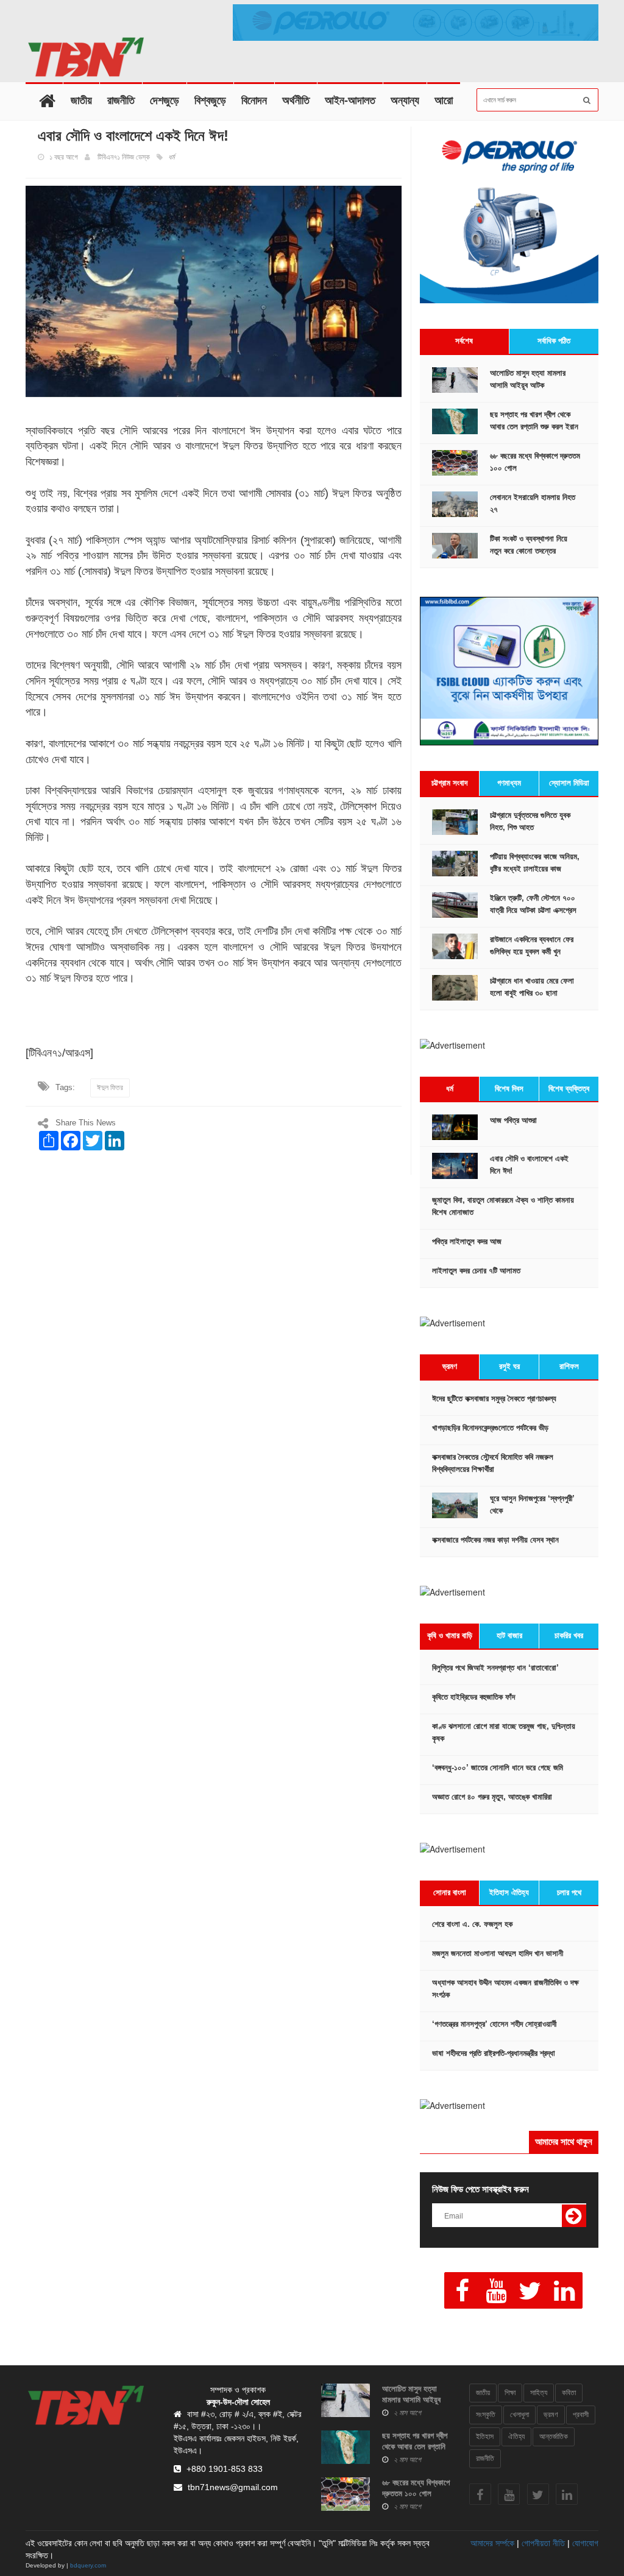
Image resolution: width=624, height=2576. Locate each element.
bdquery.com (88, 2565)
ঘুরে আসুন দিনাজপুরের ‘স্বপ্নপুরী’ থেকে (532, 1504)
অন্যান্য (405, 100)
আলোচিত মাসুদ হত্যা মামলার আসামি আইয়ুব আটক (528, 379)
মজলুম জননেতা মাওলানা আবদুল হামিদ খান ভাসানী (498, 1953)
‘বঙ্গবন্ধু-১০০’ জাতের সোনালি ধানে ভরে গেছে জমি (498, 1768)
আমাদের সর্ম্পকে (492, 2543)
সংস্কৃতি (486, 2415)
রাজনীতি (121, 100)
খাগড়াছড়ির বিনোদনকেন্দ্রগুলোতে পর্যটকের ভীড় (490, 1428)
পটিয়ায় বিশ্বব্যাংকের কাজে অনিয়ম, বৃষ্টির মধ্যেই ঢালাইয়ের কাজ (535, 863)
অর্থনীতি (296, 100)
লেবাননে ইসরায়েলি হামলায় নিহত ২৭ (533, 503)
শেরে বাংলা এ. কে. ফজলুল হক (472, 1924)
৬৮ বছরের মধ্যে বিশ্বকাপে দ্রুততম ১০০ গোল (535, 462)
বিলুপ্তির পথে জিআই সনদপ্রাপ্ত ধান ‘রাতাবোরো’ (495, 1668)
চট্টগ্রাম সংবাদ (449, 783)
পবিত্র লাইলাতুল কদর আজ (467, 1241)
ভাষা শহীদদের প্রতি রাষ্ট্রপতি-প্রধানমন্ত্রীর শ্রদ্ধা (494, 2053)
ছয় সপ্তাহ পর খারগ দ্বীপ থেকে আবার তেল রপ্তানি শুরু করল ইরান (534, 421)
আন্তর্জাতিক (554, 2437)
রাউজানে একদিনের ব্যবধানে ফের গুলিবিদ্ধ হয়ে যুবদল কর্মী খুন (532, 945)
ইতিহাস (485, 2437)
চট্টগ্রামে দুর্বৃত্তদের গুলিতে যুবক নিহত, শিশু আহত (530, 821)
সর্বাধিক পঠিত (554, 341)
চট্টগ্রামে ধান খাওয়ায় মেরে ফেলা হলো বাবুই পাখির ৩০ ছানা (532, 987)
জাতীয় (81, 100)
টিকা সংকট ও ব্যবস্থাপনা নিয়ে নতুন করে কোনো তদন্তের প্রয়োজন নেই (529, 551)
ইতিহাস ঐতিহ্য (509, 1892)
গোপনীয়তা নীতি (543, 2543)
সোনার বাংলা (450, 1892)
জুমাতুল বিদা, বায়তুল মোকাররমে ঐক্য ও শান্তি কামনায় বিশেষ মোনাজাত (503, 1206)
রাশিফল (569, 1366)
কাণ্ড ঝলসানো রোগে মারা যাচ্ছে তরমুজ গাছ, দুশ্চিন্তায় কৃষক (504, 1732)
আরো (444, 100)
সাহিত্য (539, 2393)
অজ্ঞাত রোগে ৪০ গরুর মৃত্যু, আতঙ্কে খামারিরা (492, 1797)
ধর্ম (450, 1089)
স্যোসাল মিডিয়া (569, 783)
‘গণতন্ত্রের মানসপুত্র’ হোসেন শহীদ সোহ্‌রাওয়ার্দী (494, 2024)
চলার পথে (569, 1892)
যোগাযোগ (585, 2543)
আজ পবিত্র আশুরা (513, 1120)
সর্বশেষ (464, 341)
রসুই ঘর (509, 1366)
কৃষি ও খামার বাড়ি (450, 1635)
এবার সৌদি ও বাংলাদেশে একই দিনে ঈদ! (529, 1165)
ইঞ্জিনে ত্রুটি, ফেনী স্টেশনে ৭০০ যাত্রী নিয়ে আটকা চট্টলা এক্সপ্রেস (533, 904)
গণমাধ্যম (509, 783)
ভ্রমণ (450, 1366)
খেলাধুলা (519, 2415)
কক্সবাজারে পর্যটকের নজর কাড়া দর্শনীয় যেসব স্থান (495, 1540)
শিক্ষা (510, 2393)
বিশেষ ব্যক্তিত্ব (569, 1089)
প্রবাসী (581, 2415)
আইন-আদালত (350, 100)
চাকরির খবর (569, 1635)
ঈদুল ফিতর (110, 1088)
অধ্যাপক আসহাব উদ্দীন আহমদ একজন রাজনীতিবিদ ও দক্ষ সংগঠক (505, 1989)
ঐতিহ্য (516, 2437)
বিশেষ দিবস (509, 1089)
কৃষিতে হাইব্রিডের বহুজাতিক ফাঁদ (473, 1697)
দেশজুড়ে (165, 100)
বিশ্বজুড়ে (210, 100)
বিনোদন (254, 100)
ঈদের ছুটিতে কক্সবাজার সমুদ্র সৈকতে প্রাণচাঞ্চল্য (494, 1399)
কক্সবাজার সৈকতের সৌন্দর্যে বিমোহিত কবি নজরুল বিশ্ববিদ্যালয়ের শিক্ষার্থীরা (493, 1463)
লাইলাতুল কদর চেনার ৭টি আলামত (476, 1271)
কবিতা (569, 2393)
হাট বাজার (509, 1635)
